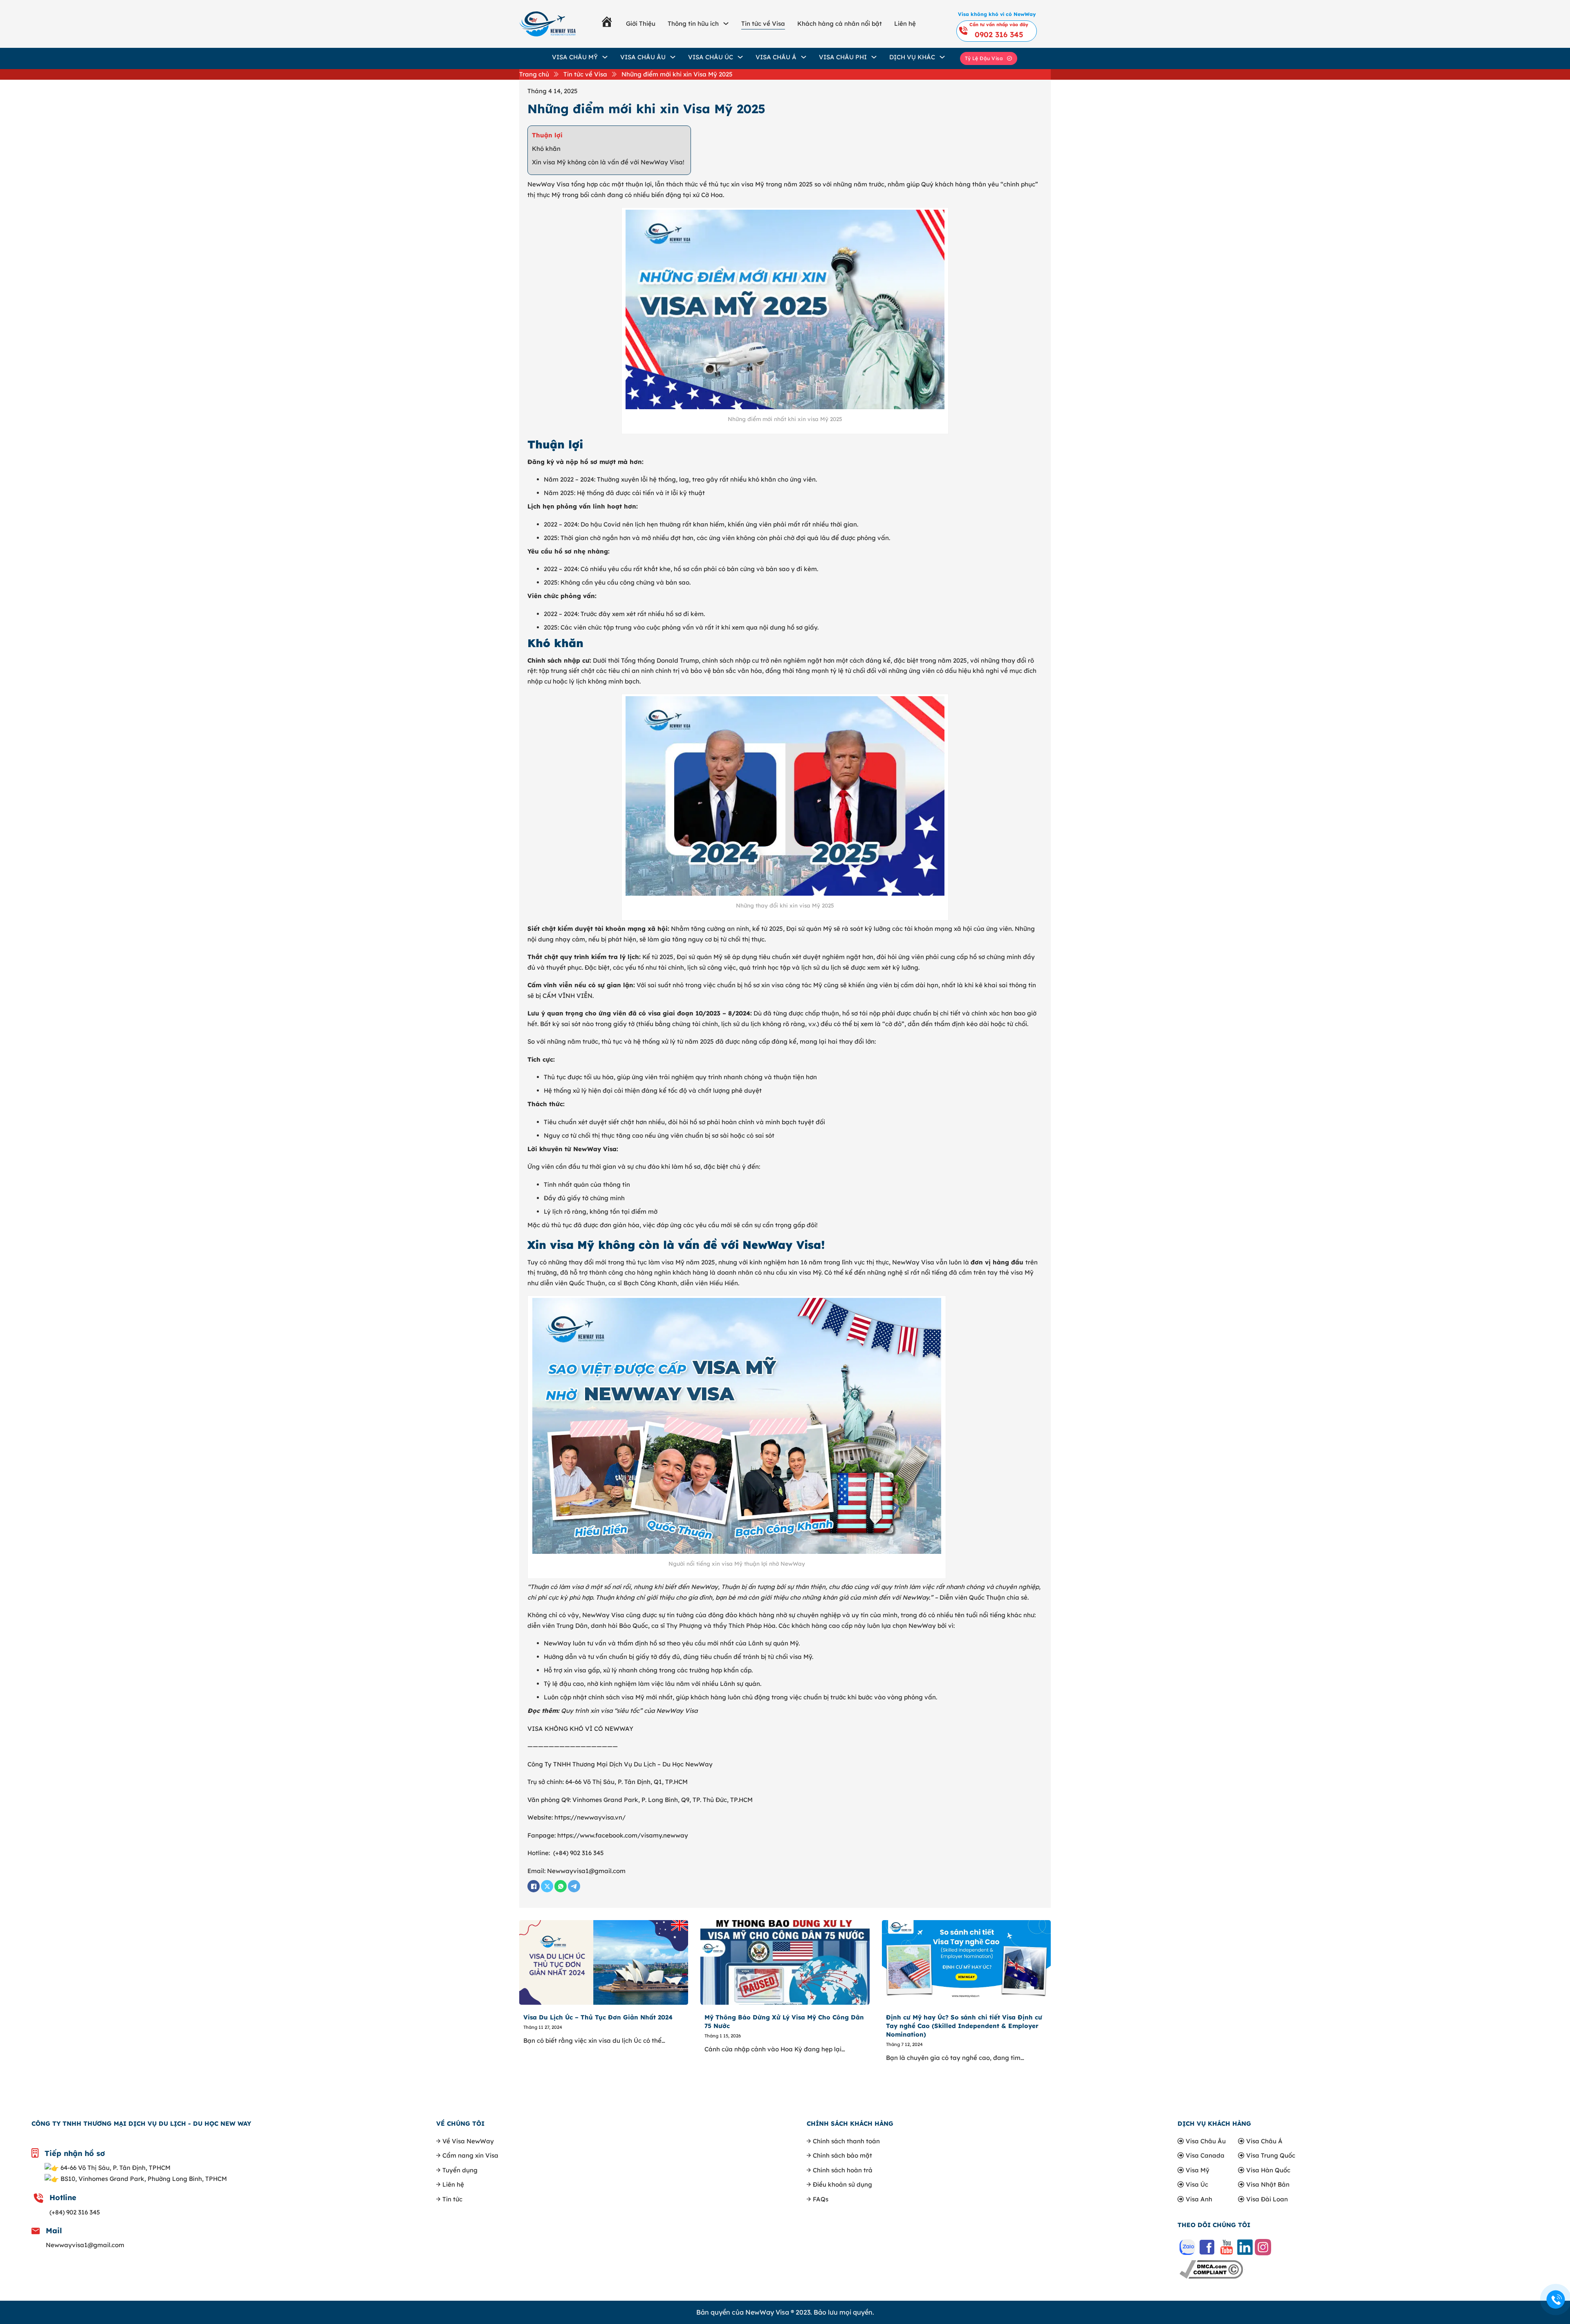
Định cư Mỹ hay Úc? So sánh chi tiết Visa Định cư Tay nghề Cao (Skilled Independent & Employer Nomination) (964, 2026)
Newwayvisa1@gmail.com (85, 2245)
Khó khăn (546, 149)
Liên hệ (905, 24)
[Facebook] (534, 1886)
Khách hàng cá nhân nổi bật (840, 24)
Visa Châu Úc (711, 57)
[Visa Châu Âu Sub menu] (673, 57)
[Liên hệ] (1556, 2300)
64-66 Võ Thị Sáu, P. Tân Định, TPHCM (116, 2168)
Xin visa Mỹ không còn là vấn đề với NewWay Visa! (608, 162)
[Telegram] (574, 1886)
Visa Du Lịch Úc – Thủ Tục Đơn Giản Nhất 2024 (598, 2017)
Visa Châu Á (776, 57)
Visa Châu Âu (643, 57)
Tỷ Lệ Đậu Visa (984, 58)
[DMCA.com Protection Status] (1244, 2269)
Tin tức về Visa (763, 24)
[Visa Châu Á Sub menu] (804, 57)
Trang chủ (534, 74)
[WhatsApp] (561, 1886)
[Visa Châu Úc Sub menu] (740, 57)
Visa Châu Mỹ (575, 57)
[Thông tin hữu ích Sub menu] (726, 24)
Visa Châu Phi (843, 57)
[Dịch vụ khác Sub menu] (942, 57)
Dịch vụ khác (912, 57)
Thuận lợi (547, 135)
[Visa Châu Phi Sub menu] (874, 57)
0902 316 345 (999, 35)
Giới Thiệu (641, 24)
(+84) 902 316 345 (75, 2212)
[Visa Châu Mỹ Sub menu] (605, 57)
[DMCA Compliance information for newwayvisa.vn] (1211, 2269)
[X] (547, 1886)
